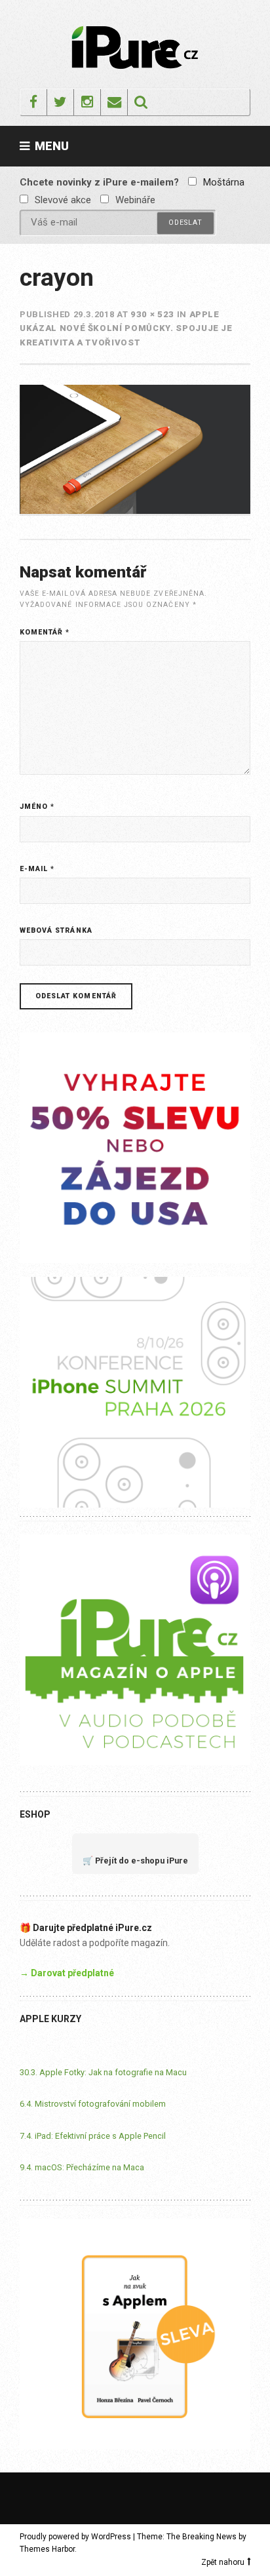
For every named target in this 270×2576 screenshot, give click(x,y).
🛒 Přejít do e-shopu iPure (135, 1861)
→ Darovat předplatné (67, 1973)
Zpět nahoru (223, 2562)
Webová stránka (56, 930)
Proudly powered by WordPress (75, 2537)
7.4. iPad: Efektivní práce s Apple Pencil (93, 2136)
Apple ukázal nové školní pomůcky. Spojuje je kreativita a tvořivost (126, 328)
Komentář (45, 632)
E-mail (37, 869)
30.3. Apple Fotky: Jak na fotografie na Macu (103, 2072)
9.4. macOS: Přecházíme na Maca (82, 2167)
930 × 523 (152, 314)
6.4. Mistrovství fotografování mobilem (93, 2104)
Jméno (37, 807)
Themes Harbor (47, 2549)
